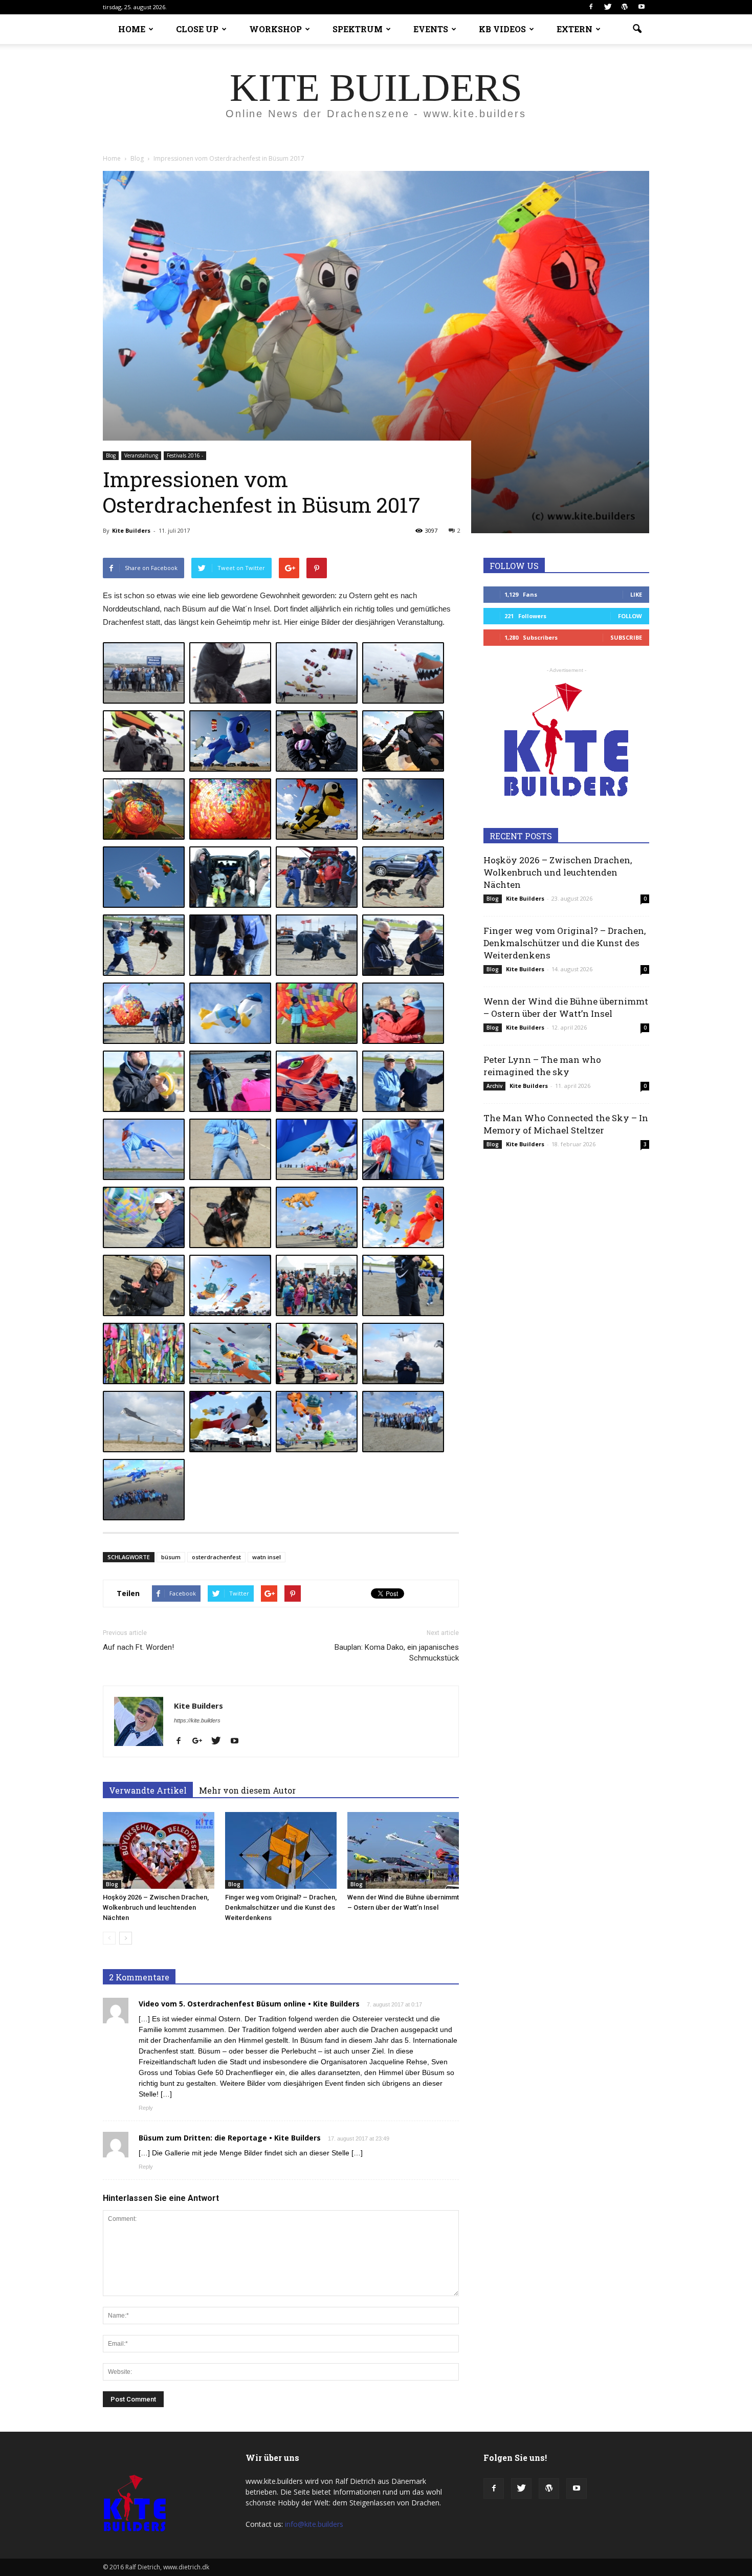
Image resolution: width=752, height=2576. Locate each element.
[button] (637, 29)
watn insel (267, 1557)
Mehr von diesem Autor (247, 1790)
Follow (630, 616)
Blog (111, 455)
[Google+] (201, 1741)
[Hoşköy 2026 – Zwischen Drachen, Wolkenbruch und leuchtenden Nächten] (159, 1850)
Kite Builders (131, 530)
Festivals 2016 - (185, 455)
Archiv (494, 1086)
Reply (146, 2108)
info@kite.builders (314, 2524)
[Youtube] (642, 7)
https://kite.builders (197, 1720)
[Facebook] (591, 7)
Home (112, 158)
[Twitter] (608, 7)
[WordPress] (625, 7)
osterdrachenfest (216, 1557)
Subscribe (626, 637)
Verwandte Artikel (148, 1790)
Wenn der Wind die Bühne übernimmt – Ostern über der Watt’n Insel (566, 1007)
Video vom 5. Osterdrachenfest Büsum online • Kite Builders (249, 2004)
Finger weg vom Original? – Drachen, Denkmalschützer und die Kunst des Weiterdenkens (281, 1907)
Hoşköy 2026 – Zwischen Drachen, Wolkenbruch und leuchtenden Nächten (156, 1907)
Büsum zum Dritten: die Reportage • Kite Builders (230, 2138)
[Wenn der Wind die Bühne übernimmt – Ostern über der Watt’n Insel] (403, 1850)
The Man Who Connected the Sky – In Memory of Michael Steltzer (566, 1124)
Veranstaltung (141, 455)
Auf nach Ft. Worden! (138, 1647)
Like (636, 594)
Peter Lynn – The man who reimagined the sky (542, 1066)
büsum (171, 1557)
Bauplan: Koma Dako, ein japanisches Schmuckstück (397, 1653)
